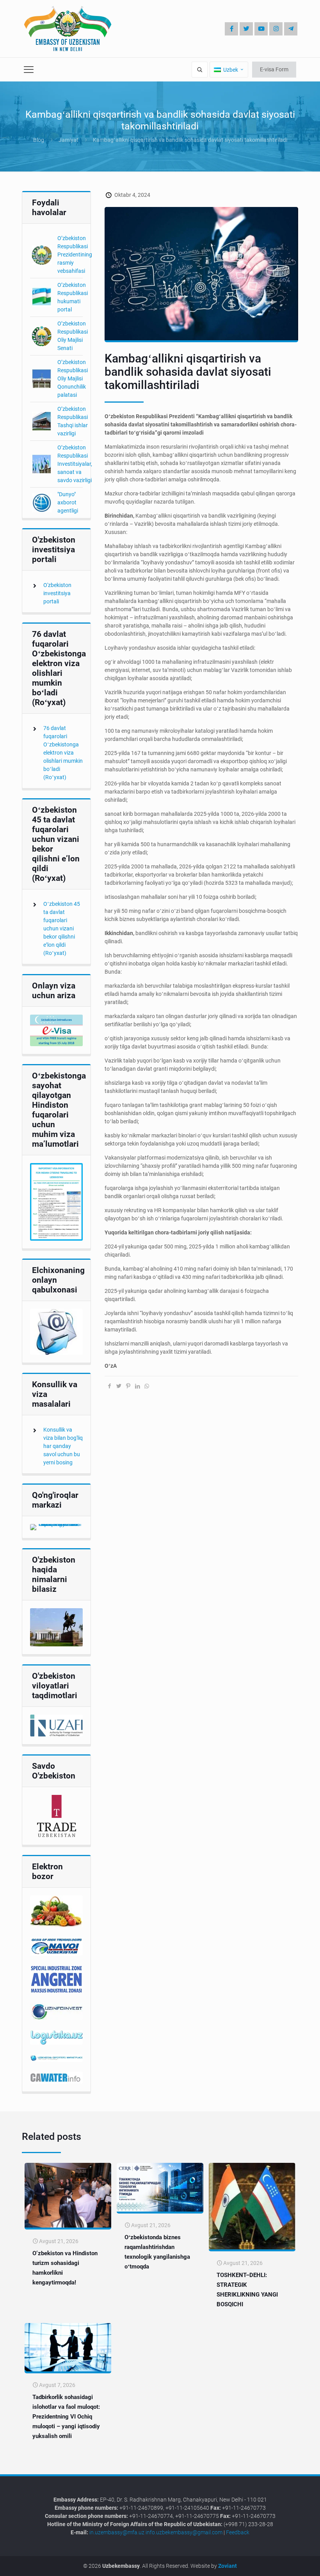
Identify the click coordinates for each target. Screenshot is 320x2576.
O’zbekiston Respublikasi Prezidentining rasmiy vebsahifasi (75, 255)
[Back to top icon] (288, 2564)
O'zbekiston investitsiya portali (57, 593)
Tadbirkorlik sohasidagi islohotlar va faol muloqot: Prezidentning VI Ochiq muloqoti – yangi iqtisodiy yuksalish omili (66, 2417)
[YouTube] (261, 29)
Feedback (238, 2532)
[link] (56, 1030)
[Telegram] (291, 29)
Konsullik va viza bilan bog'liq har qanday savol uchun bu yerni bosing (63, 1446)
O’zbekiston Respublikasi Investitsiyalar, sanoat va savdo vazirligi (75, 464)
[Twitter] (246, 29)
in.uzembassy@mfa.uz (117, 2532)
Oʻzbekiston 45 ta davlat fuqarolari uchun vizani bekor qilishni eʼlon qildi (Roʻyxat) (62, 928)
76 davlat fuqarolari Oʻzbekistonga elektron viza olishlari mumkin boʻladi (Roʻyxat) (63, 753)
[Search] (200, 70)
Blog (39, 140)
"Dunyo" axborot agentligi (68, 502)
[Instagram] (276, 29)
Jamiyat (68, 140)
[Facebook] (231, 29)
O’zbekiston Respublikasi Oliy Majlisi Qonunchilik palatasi (73, 378)
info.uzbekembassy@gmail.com (184, 2532)
